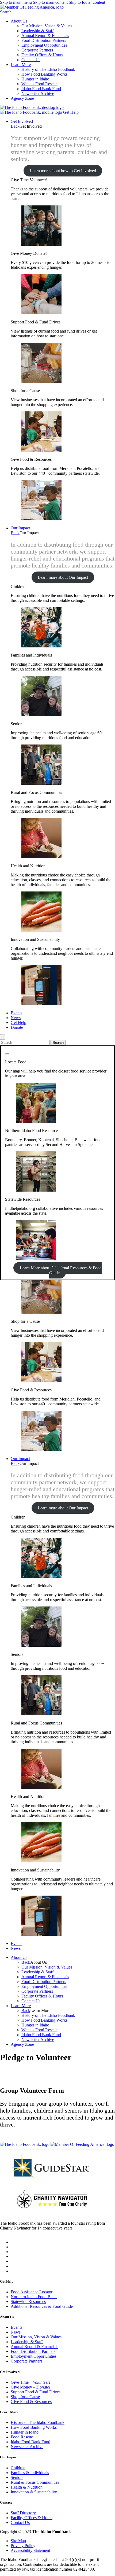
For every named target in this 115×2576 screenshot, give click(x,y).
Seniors (17, 2477)
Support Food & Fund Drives (36, 2392)
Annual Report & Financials (45, 36)
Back (15, 126)
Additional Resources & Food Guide (42, 2306)
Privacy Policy (23, 2546)
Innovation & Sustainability (34, 2492)
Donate (17, 1027)
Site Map (18, 2541)
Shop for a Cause (25, 2397)
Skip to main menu (16, 2)
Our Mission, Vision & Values (47, 26)
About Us (19, 21)
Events (16, 1013)
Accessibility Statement (30, 2550)
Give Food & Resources (31, 2402)
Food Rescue (22, 2437)
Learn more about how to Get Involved (63, 171)
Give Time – (30, 2382)
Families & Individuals (30, 2473)
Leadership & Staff (37, 31)
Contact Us (31, 60)
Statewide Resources (28, 2302)
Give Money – (30, 2387)
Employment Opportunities (44, 45)
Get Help (71, 112)
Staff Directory (23, 2513)
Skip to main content (50, 2)
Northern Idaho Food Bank (34, 2297)
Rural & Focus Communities (35, 2482)
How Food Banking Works (44, 74)
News (16, 1018)
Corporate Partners (37, 50)
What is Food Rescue (39, 84)
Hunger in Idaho (35, 79)
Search (6, 12)
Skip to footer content (87, 2)
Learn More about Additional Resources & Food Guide (61, 1270)
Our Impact (20, 528)
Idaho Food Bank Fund (41, 89)
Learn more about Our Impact (63, 577)
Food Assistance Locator (32, 2292)
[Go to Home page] (32, 107)
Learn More (21, 65)
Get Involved (22, 121)
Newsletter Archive (38, 93)
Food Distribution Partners (44, 40)
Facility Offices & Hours (42, 55)
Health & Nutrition (27, 2487)
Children (18, 2468)
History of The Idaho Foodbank (48, 69)
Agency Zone (22, 98)
